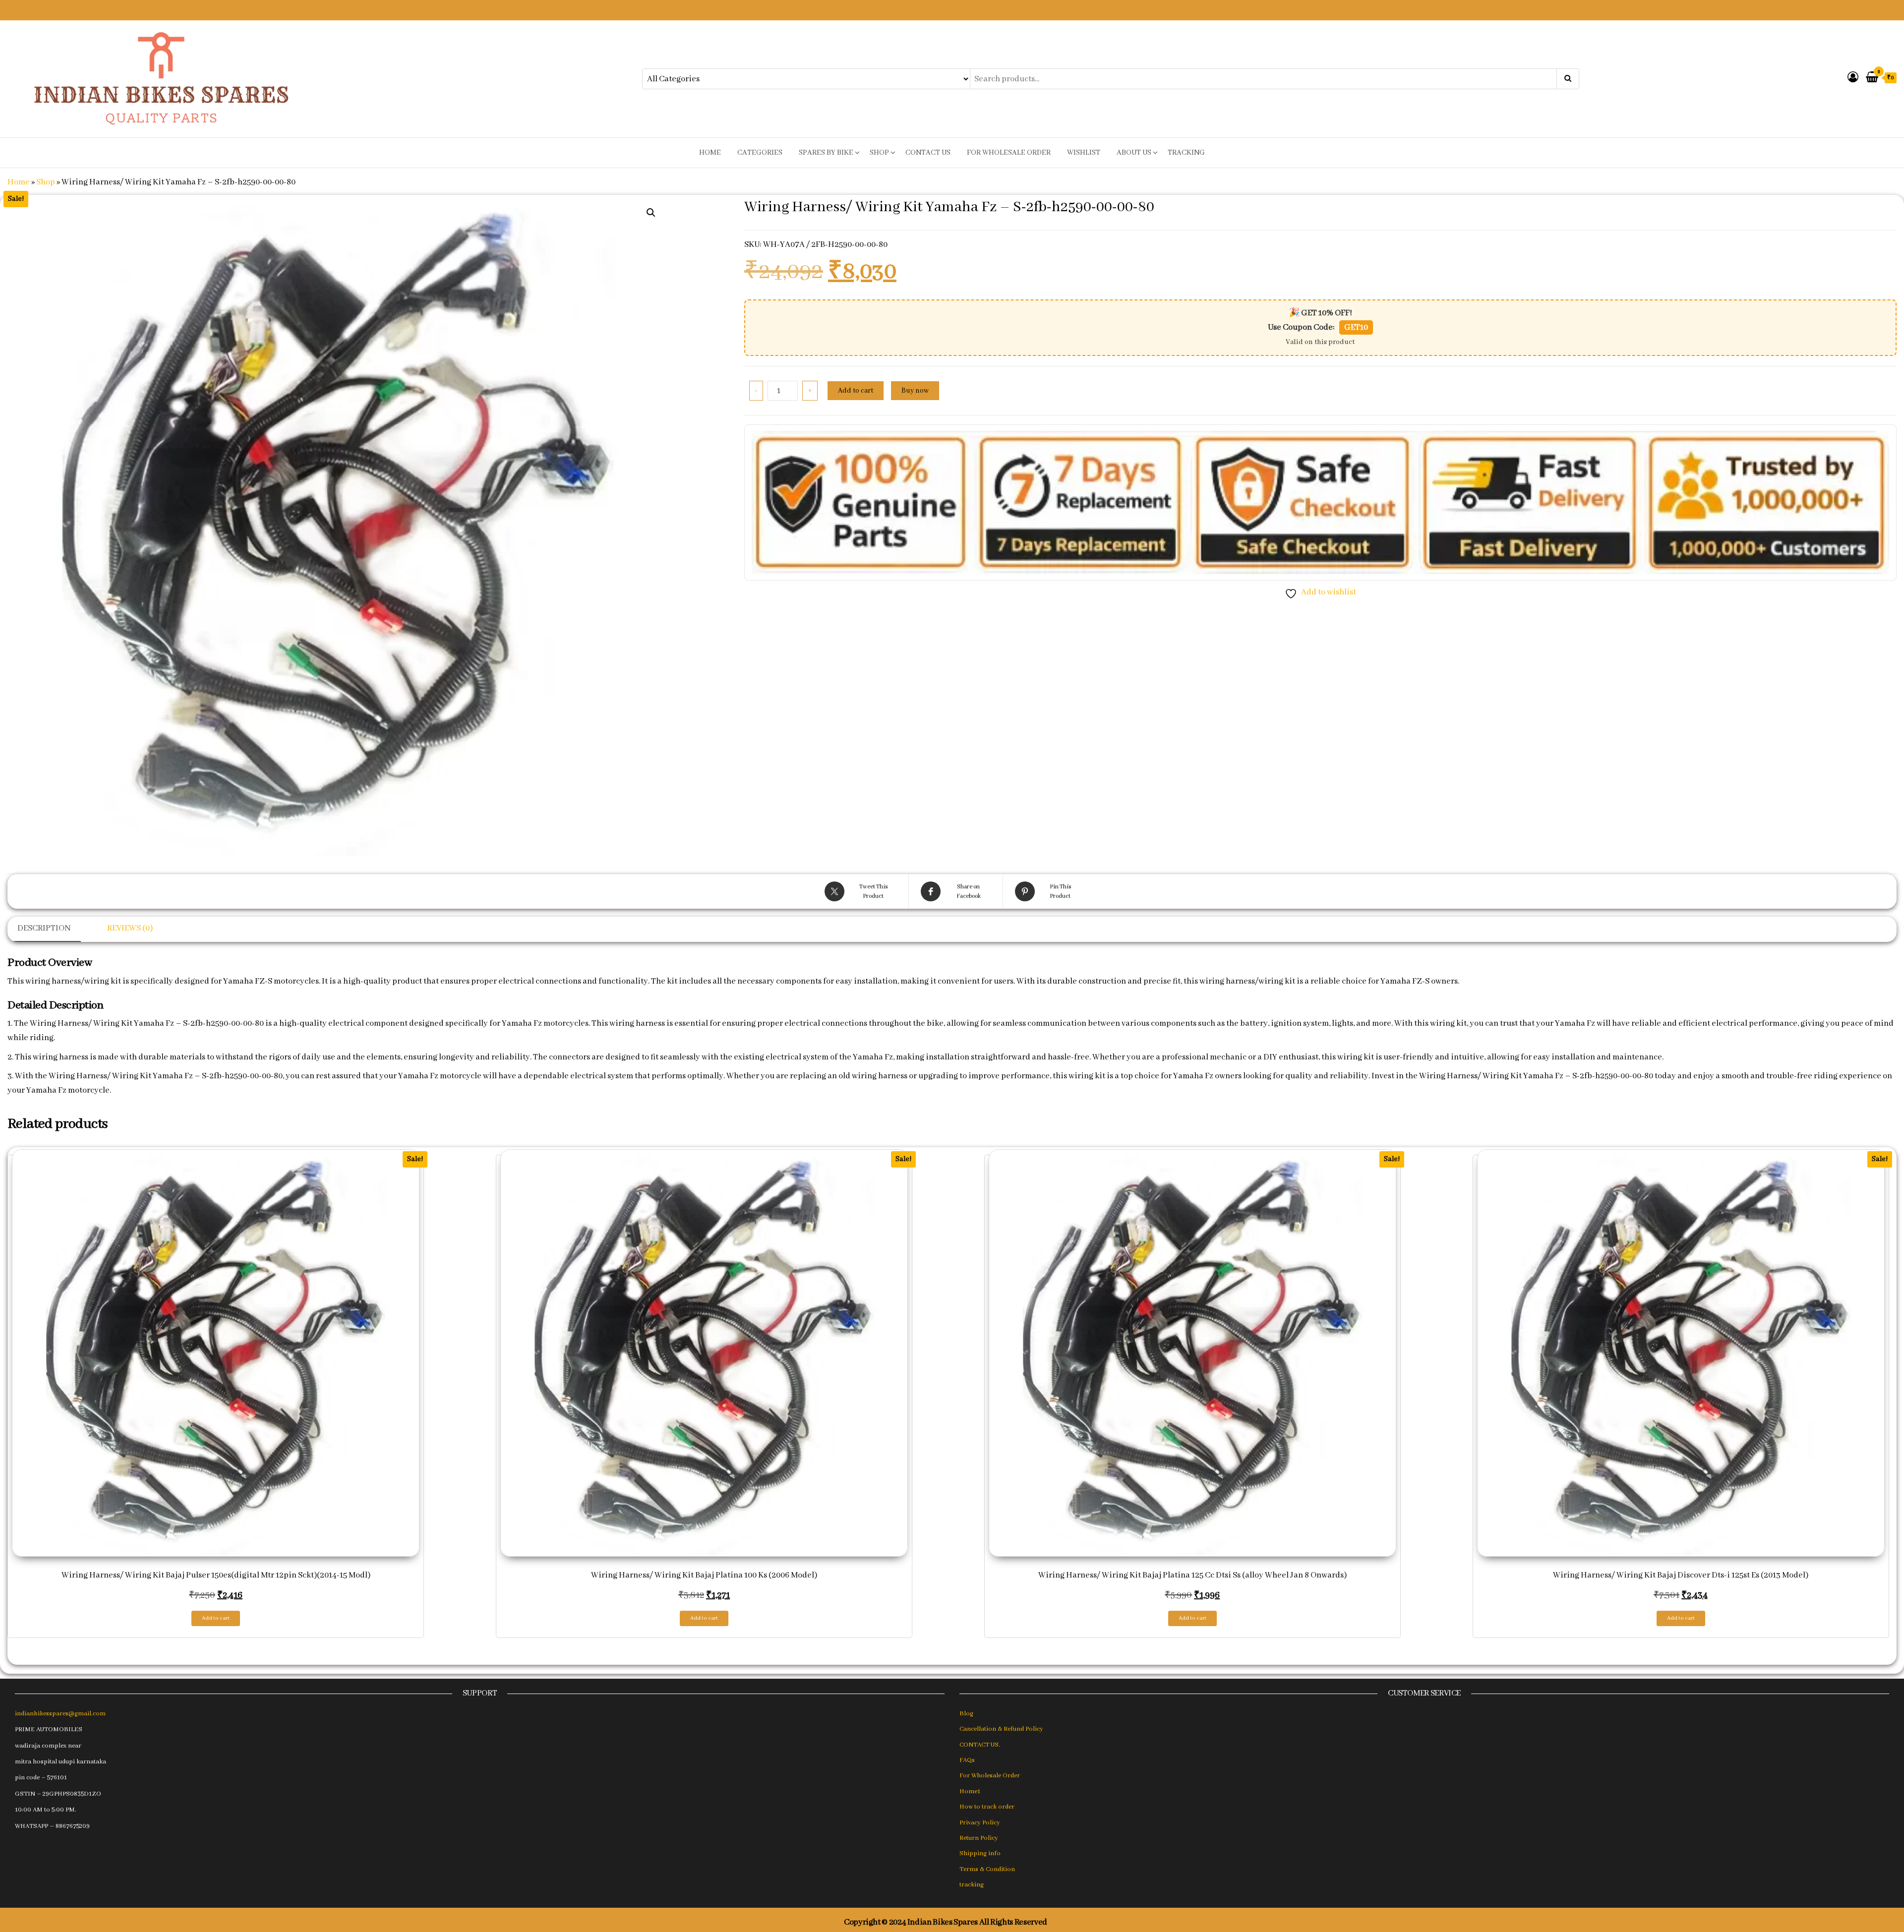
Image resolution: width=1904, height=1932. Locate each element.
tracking (1186, 153)
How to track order (987, 1807)
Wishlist (1084, 153)
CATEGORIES (760, 153)
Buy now (915, 391)
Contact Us (928, 153)
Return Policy (979, 1838)
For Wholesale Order (1009, 153)
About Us (1134, 153)
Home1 (970, 1791)
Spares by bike (826, 153)
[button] (651, 213)
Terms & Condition (987, 1869)
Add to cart (856, 391)
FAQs (967, 1760)
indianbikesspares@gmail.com (60, 1714)
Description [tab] (44, 928)
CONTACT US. (980, 1745)
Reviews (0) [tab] (130, 928)
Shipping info (980, 1853)
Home (19, 182)
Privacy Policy (980, 1823)
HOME (710, 153)
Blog (966, 1714)
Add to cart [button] (216, 1618)
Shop (879, 153)
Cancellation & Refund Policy (1001, 1729)
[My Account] (1853, 78)
